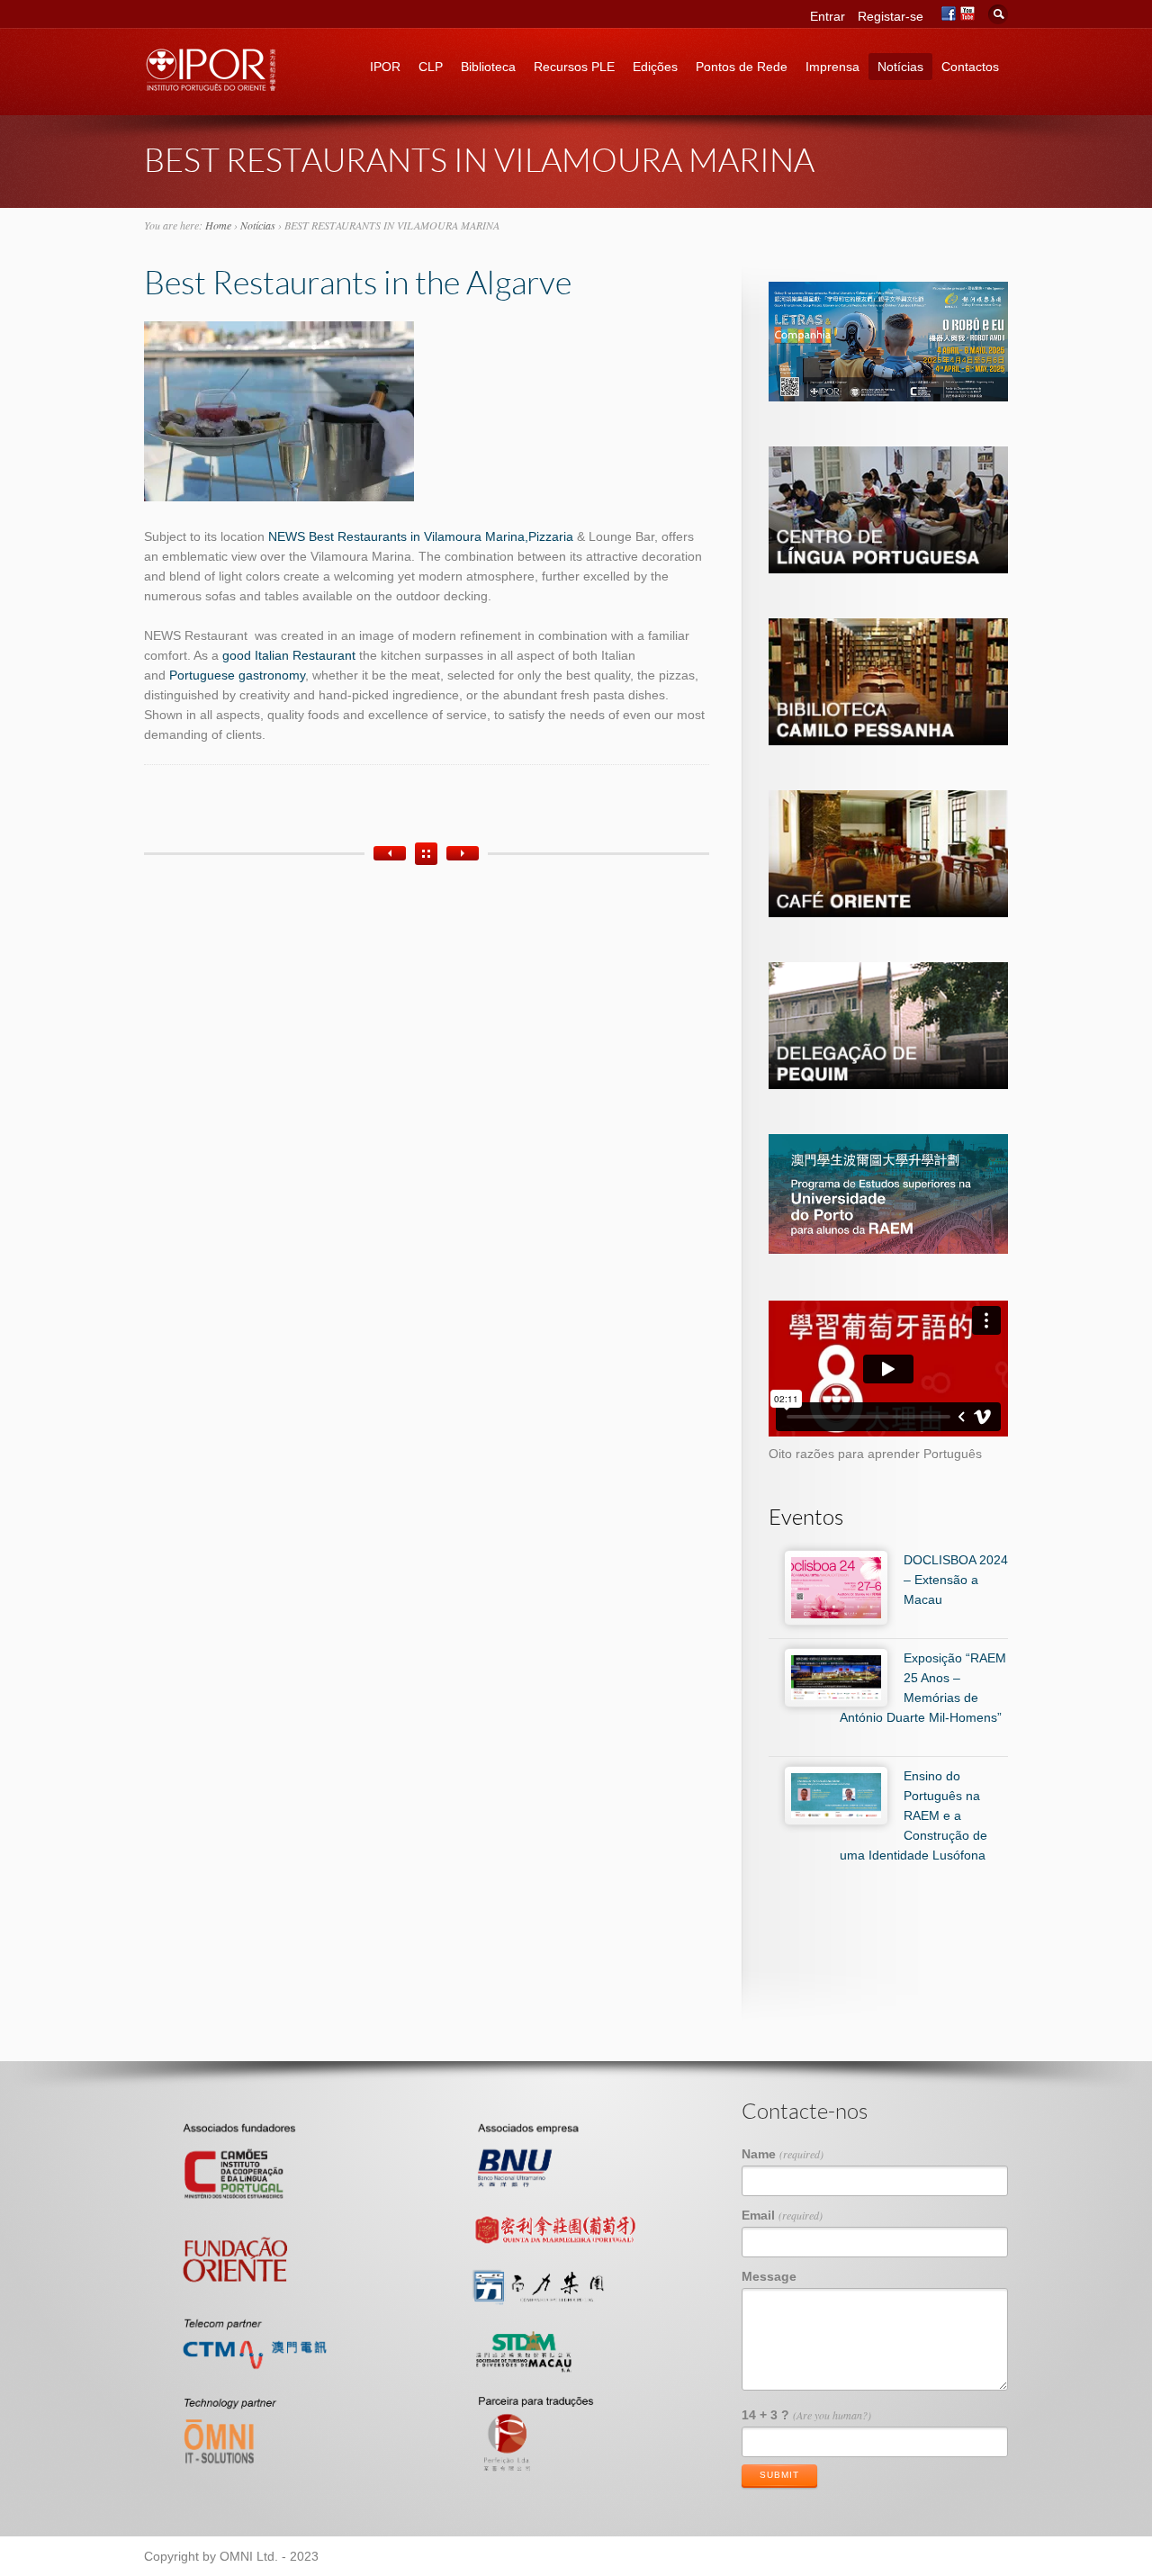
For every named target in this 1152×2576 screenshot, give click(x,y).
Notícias (900, 67)
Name (783, 2154)
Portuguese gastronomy (237, 675)
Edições (655, 67)
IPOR (385, 67)
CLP (431, 67)
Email (782, 2215)
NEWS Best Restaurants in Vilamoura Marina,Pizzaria (421, 536)
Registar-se (891, 16)
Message (769, 2276)
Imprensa (832, 67)
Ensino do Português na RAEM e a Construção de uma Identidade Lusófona (913, 1815)
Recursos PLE (574, 67)
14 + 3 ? (806, 2415)
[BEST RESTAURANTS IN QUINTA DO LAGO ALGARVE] (390, 853)
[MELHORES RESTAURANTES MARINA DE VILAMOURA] (463, 853)
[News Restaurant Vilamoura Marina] (279, 497)
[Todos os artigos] (426, 854)
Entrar (828, 16)
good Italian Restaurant (287, 655)
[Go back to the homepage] (211, 86)
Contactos (970, 67)
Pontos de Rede (742, 67)
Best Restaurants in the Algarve (358, 282)
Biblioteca (488, 67)
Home (218, 225)
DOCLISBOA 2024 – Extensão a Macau (956, 1580)
